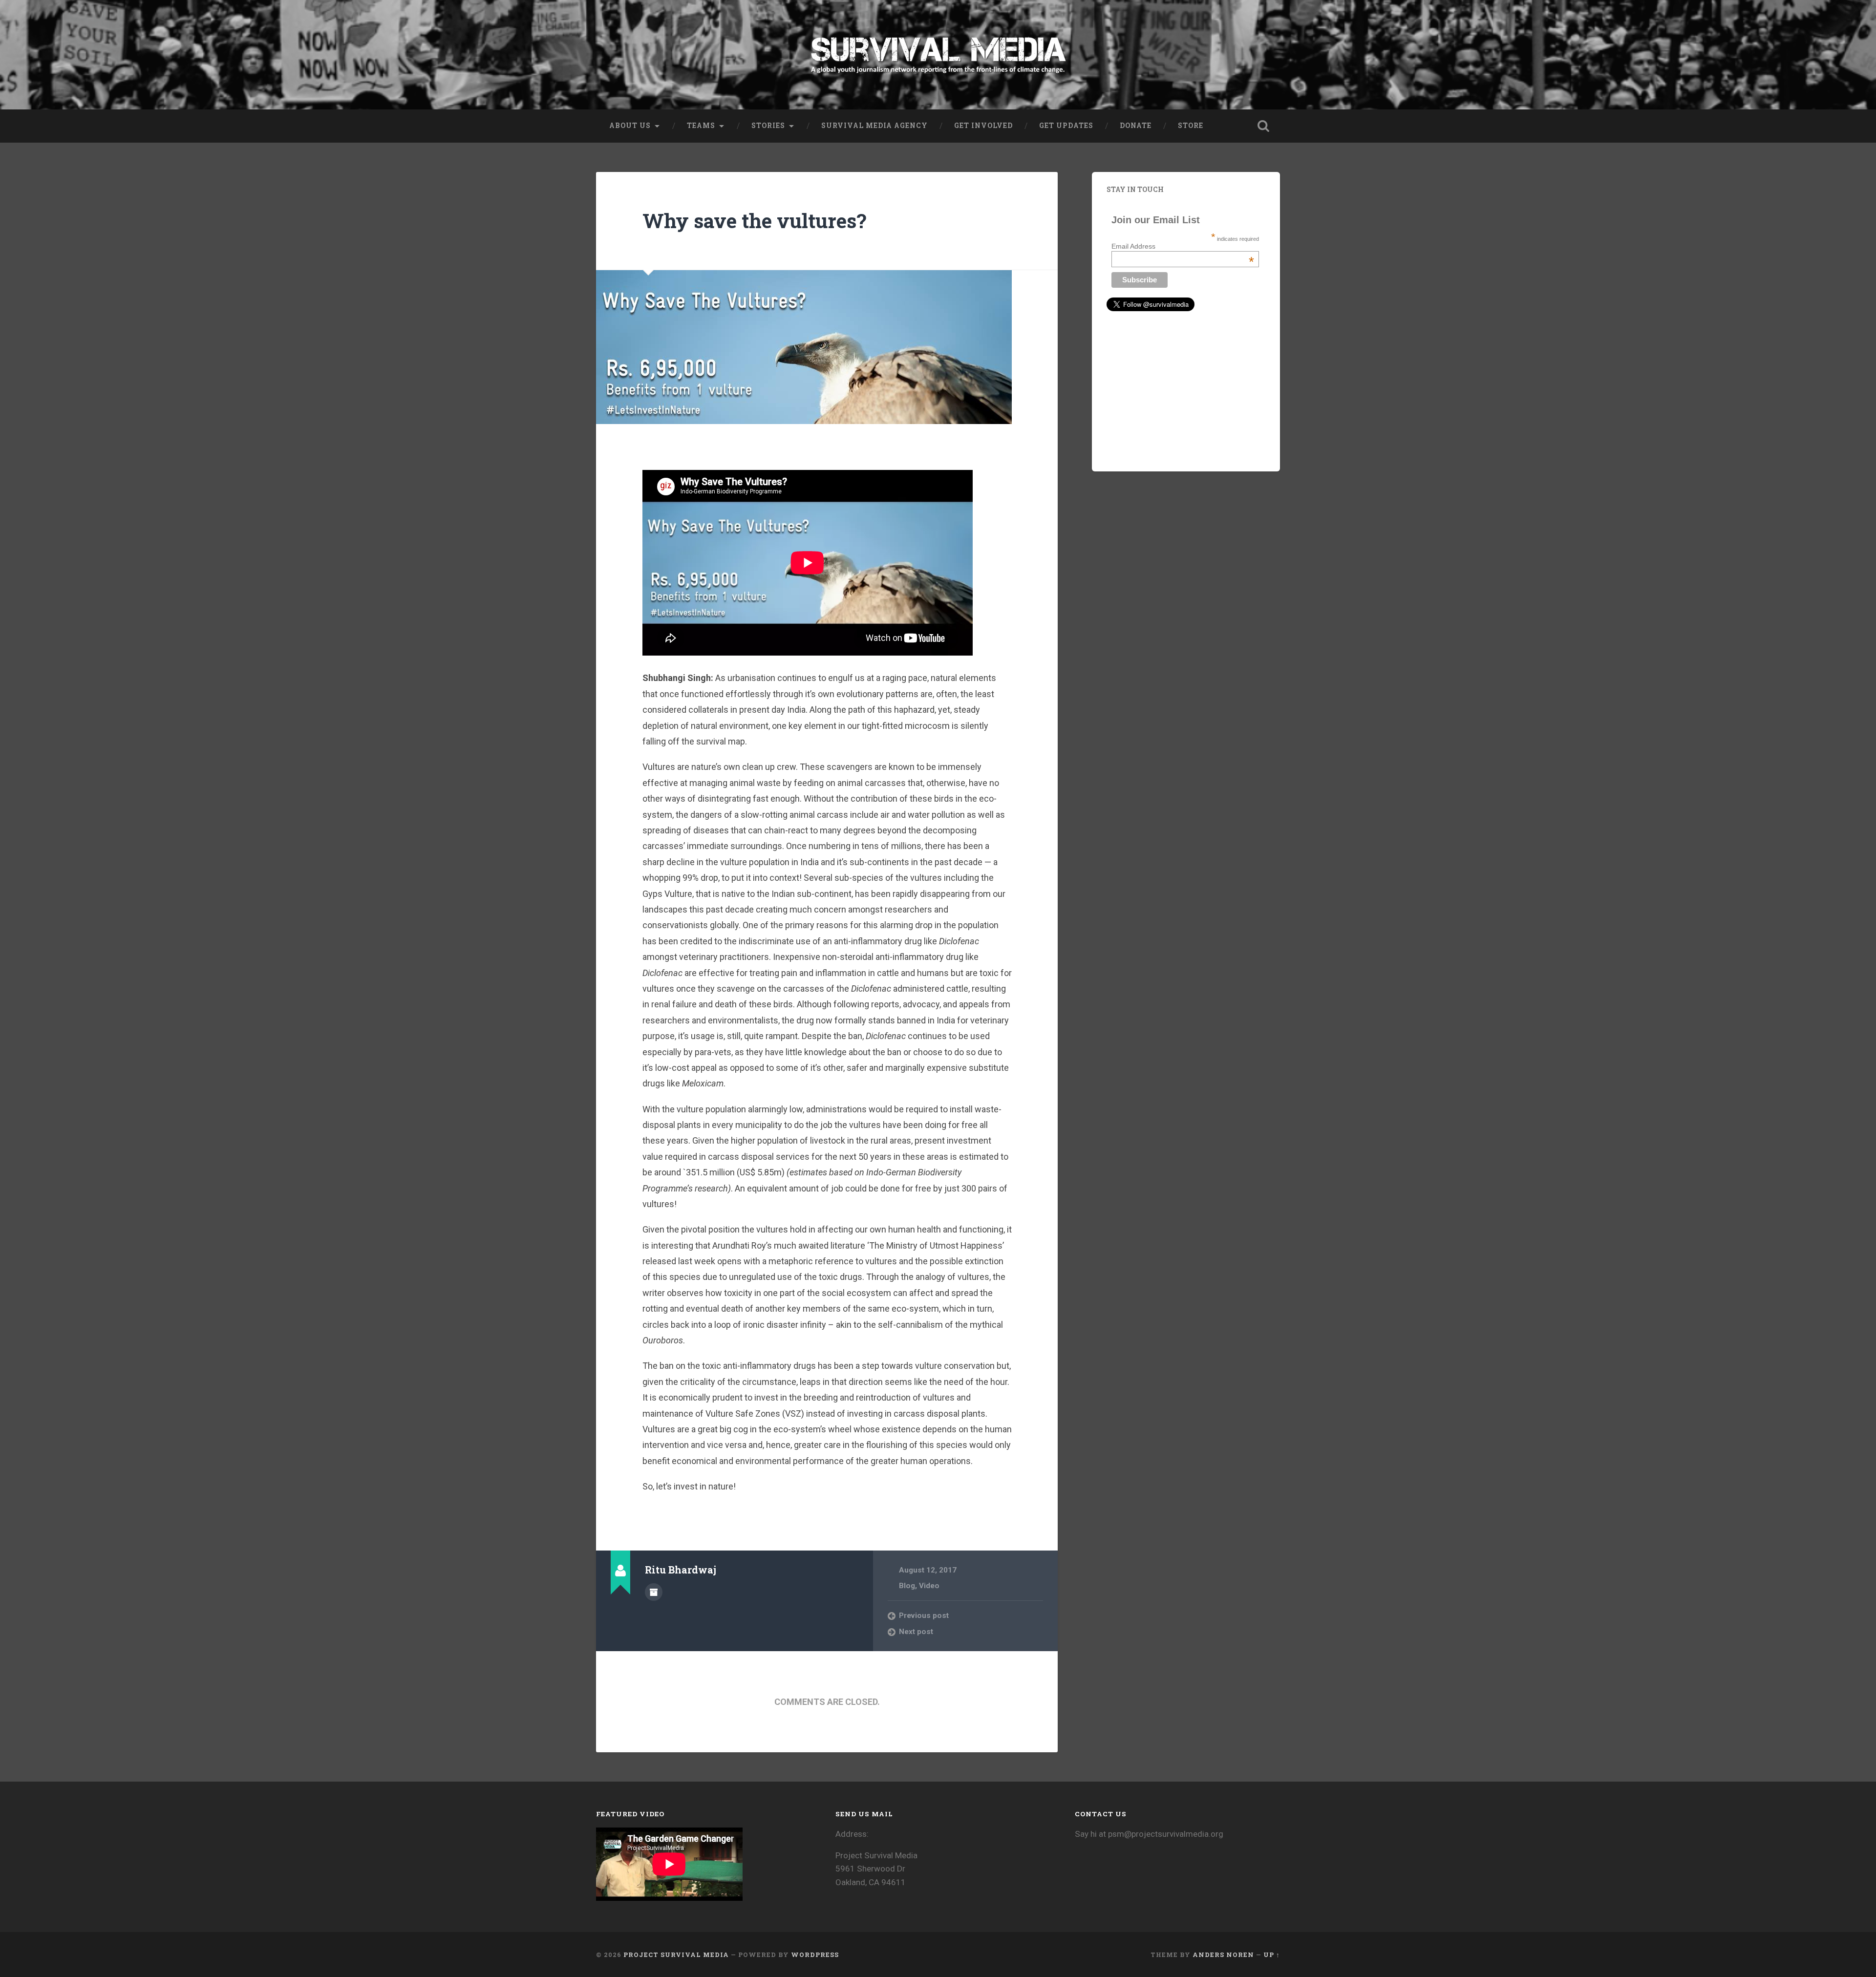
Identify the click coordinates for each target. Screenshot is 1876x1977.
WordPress (815, 1955)
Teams (701, 126)
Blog (907, 1586)
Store (1191, 126)
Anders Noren (1223, 1955)
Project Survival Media (676, 1955)
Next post (916, 1632)
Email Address (1183, 246)
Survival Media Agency (874, 126)
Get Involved (983, 126)
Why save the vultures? (754, 221)
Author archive (654, 1592)
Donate (1136, 126)
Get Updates (1066, 126)
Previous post (924, 1616)
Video (929, 1586)
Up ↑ (1272, 1955)
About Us (630, 126)
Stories (768, 126)
